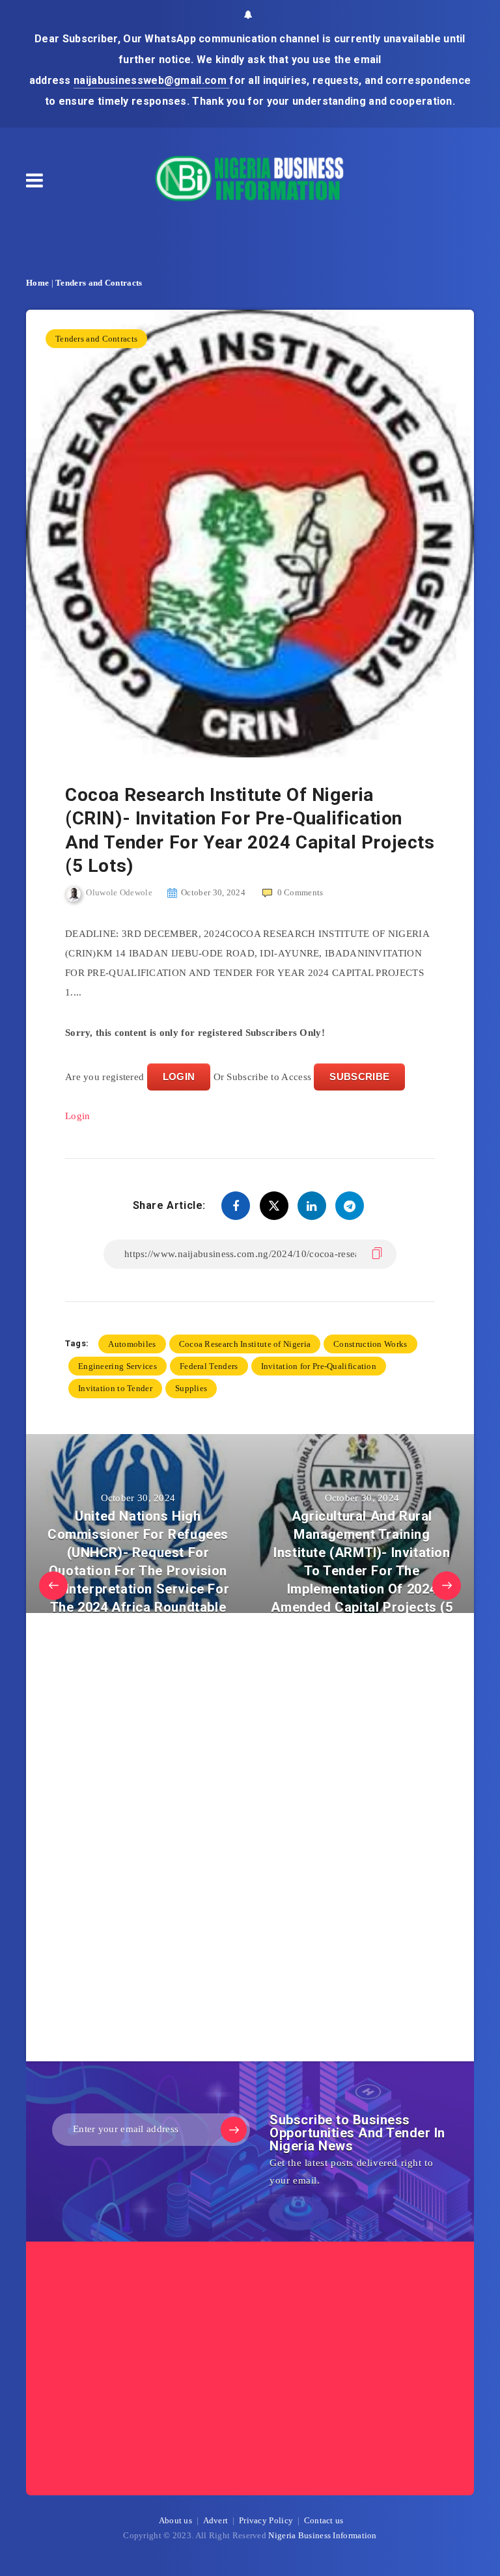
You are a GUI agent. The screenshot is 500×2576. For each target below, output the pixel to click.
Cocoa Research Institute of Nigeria (245, 1344)
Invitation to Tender (115, 1388)
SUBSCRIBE (359, 1077)
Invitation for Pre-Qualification (319, 1366)
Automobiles (132, 1344)
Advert (216, 2520)
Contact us (324, 2520)
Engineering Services (118, 1366)
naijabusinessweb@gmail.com (151, 80)
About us (175, 2520)
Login (78, 1116)
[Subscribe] (234, 2130)
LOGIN (179, 1077)
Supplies (191, 1388)
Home (37, 283)
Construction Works (370, 1344)
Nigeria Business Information (322, 2535)
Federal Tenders (209, 1366)
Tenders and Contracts (99, 283)
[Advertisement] (163, 1841)
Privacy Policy (266, 2520)
